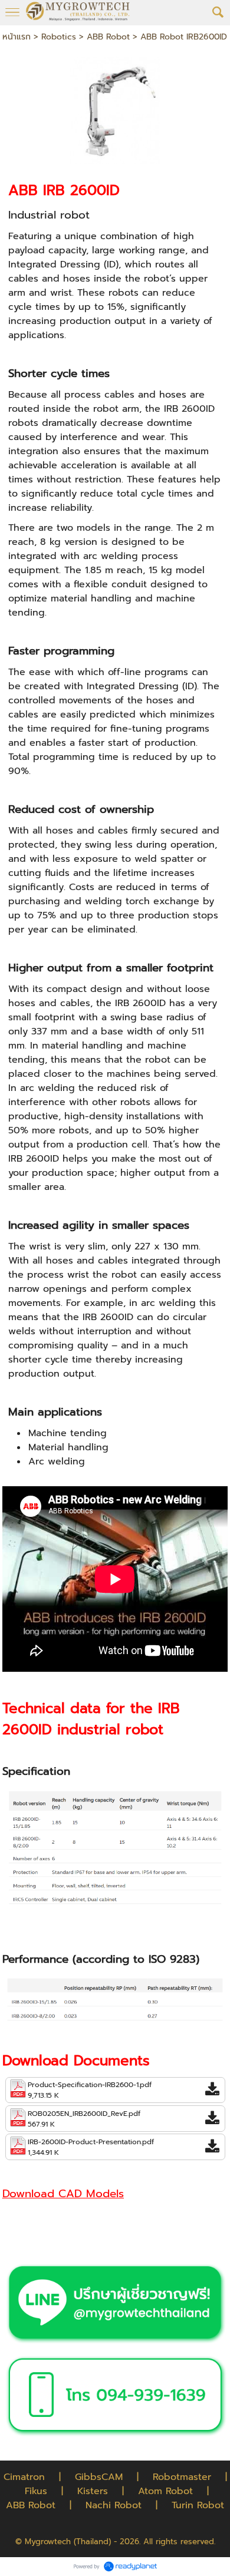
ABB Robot (108, 37)
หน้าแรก (17, 37)
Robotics (59, 37)
